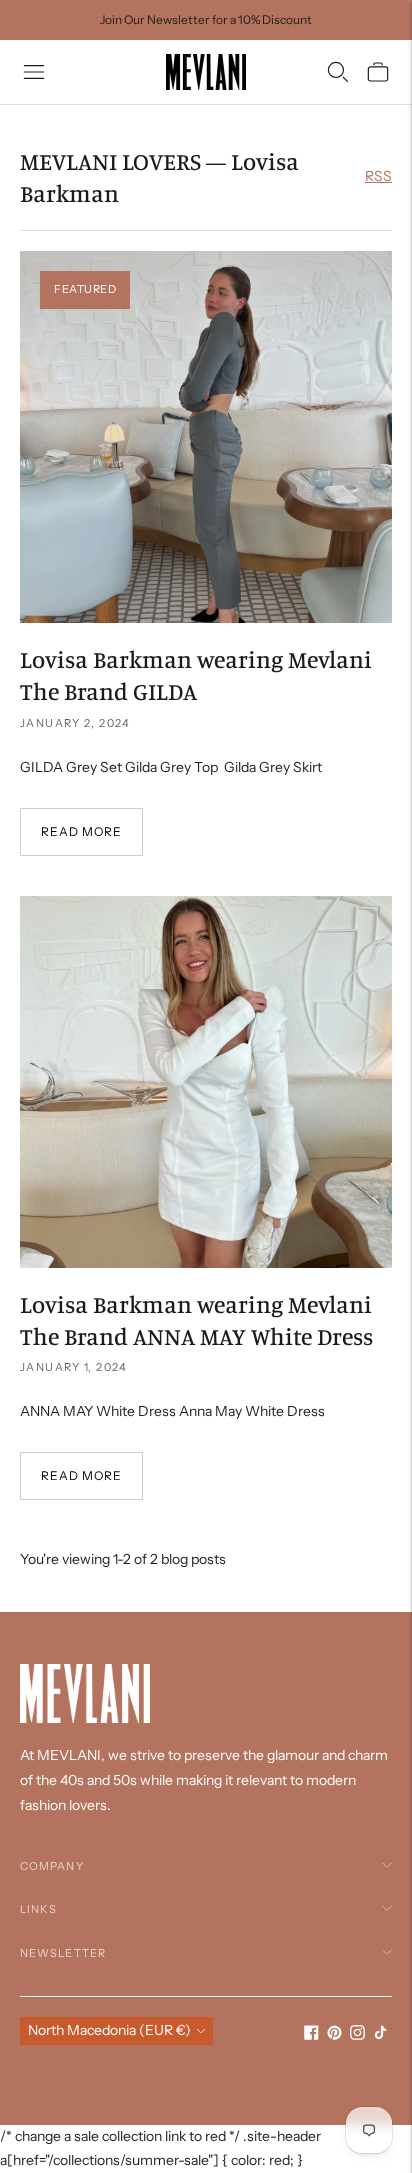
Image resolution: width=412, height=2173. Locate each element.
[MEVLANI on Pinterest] (334, 2035)
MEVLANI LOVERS (110, 161)
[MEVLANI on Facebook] (311, 2035)
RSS (378, 176)
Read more (81, 831)
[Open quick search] (338, 72)
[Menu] (34, 72)
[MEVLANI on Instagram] (357, 2035)
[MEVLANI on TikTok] (380, 2035)
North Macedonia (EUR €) (109, 2030)
